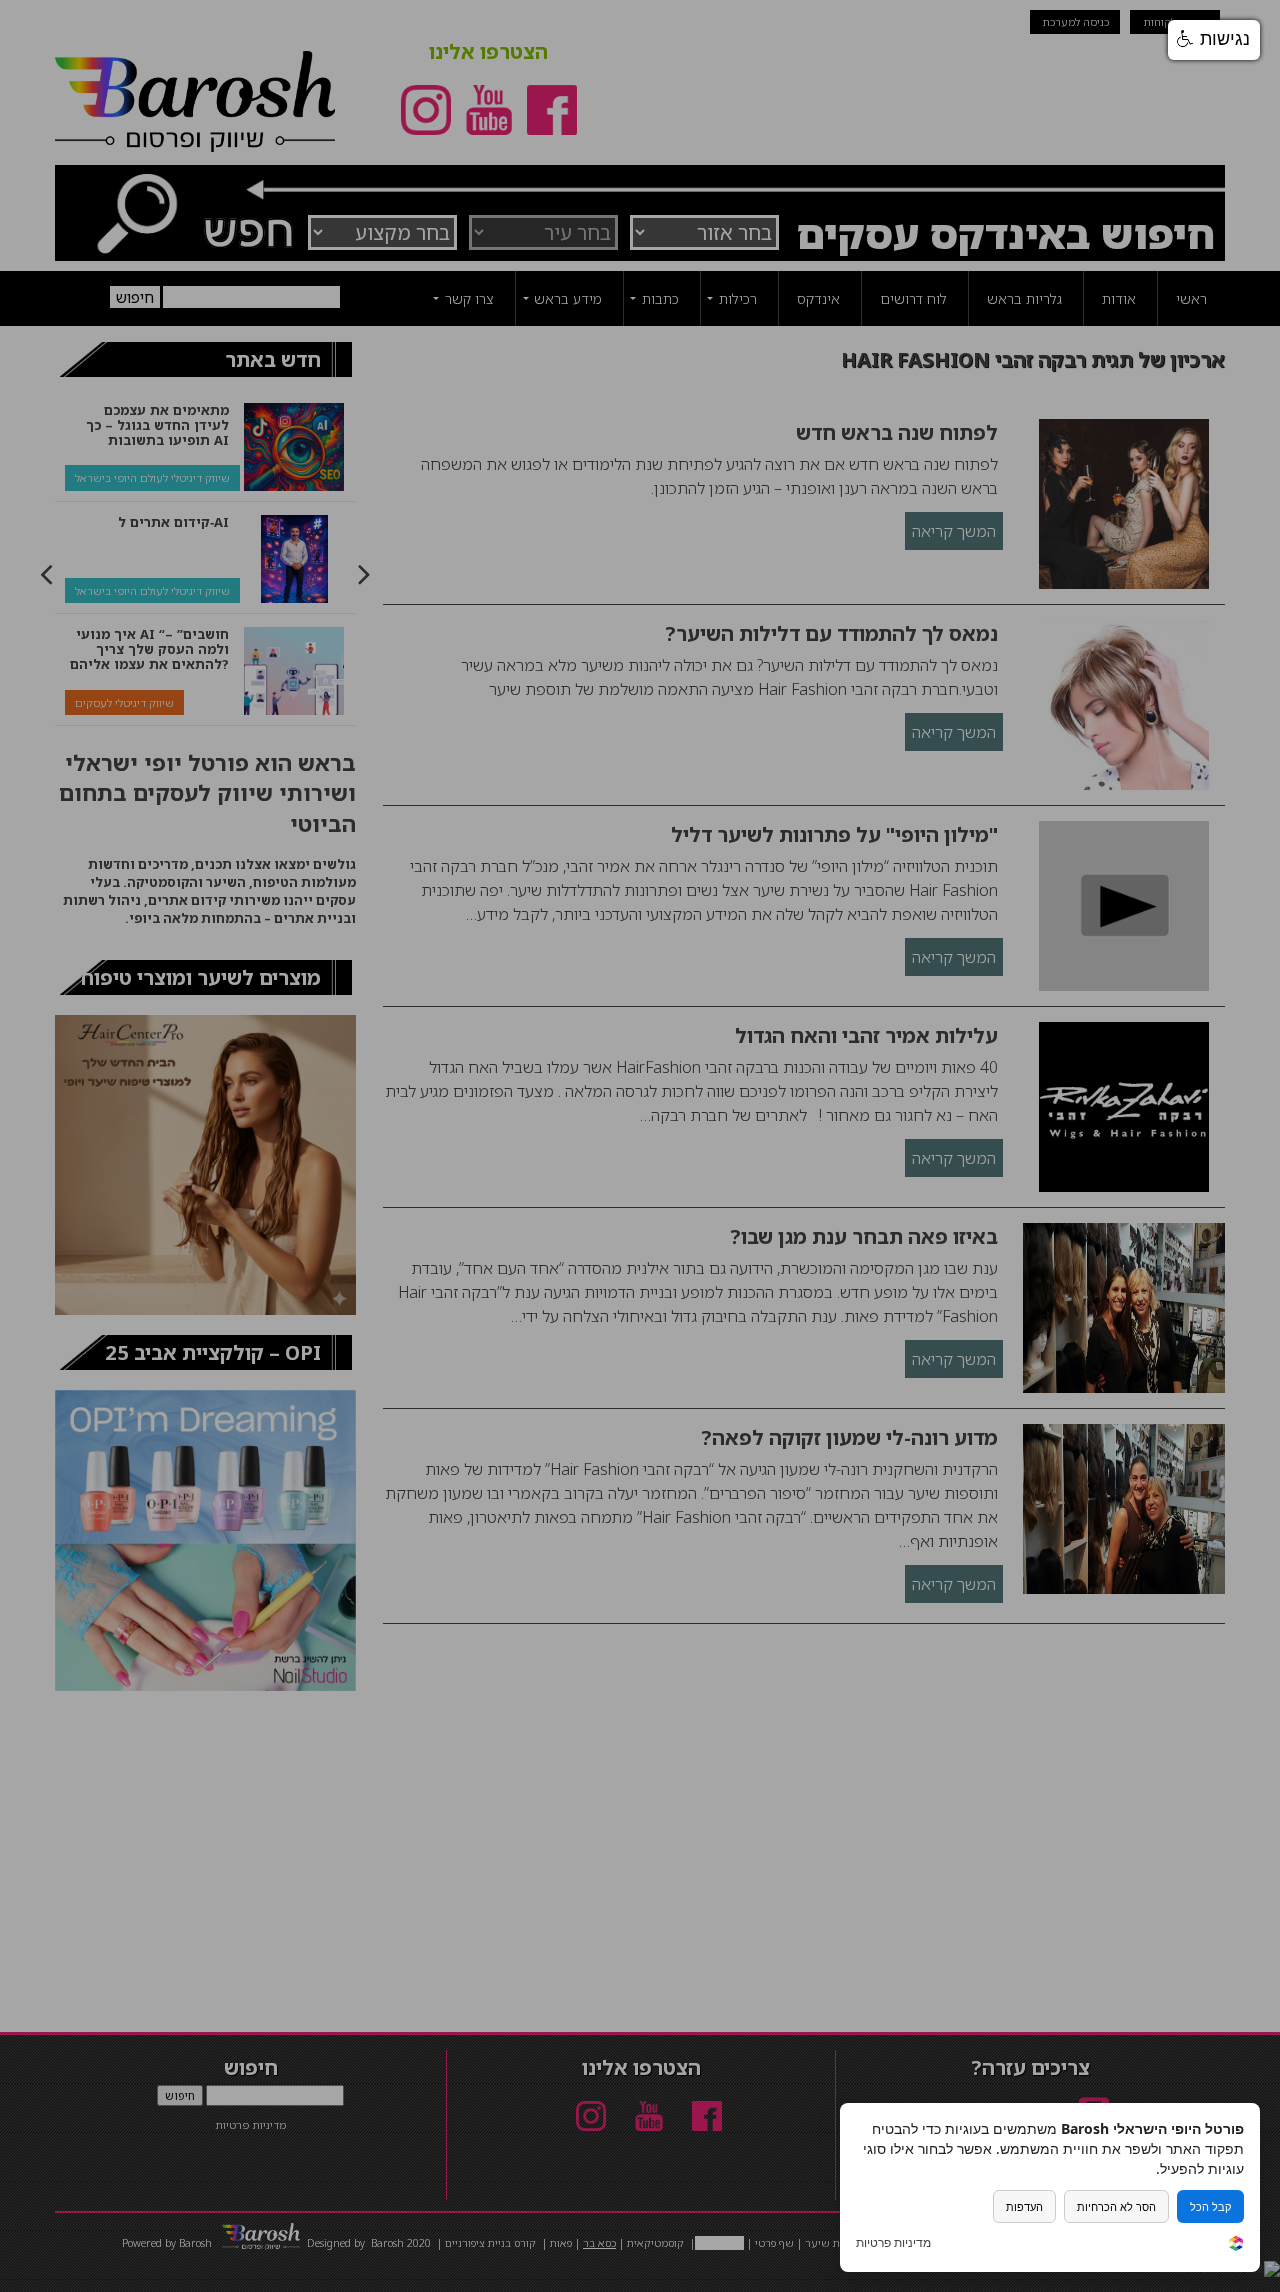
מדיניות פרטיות (893, 2243)
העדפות (1024, 2206)
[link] (1236, 2245)
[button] (1214, 40)
